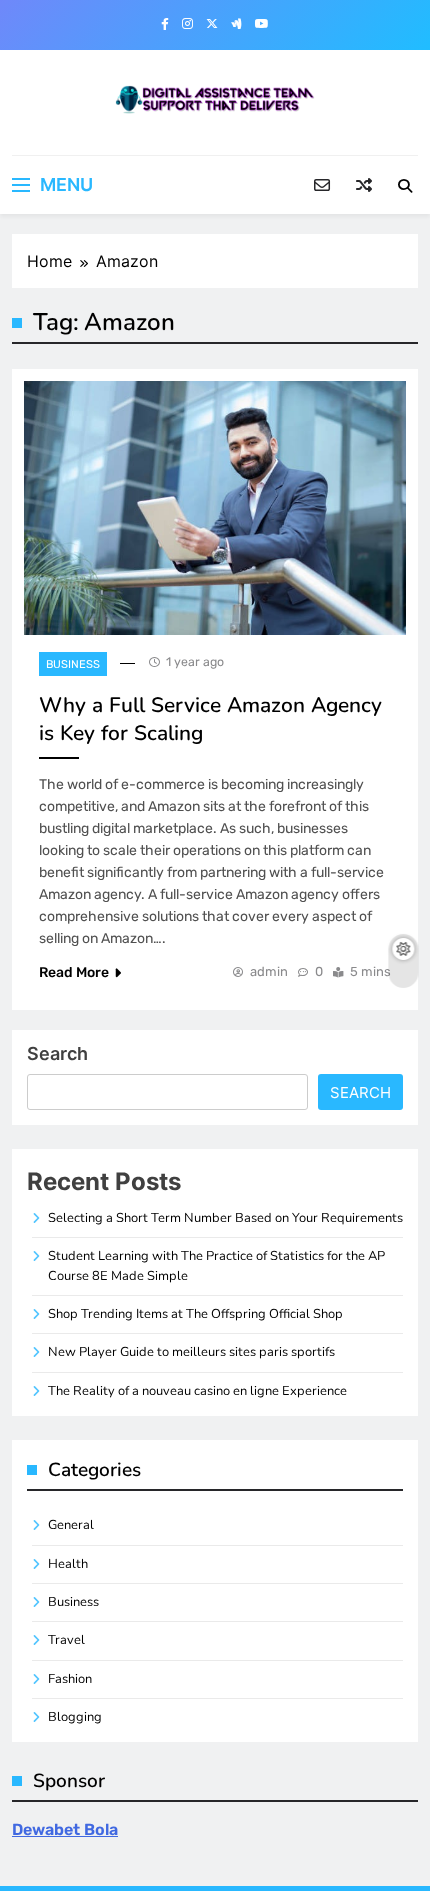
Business (73, 664)
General (71, 1525)
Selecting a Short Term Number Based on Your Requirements (225, 1218)
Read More (74, 972)
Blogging (75, 1717)
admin (269, 971)
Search (57, 1053)
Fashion (70, 1679)
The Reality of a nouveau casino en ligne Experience (197, 1391)
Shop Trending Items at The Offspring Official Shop (195, 1314)
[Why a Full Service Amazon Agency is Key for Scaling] (215, 508)
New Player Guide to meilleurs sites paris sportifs (191, 1352)
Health (68, 1564)
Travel (66, 1640)
